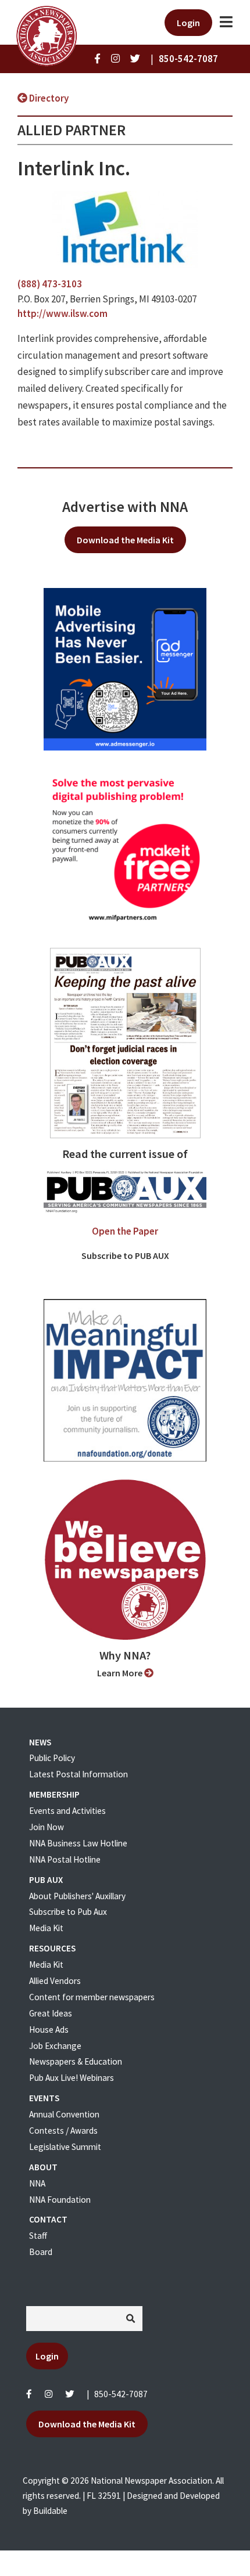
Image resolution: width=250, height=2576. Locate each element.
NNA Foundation (60, 2200)
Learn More (121, 1673)
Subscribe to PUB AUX (125, 1255)
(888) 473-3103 (50, 284)
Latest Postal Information (78, 1774)
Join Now (47, 1827)
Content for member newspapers (92, 1997)
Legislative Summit (65, 2147)
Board (41, 2252)
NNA (37, 2183)
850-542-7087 (121, 2394)
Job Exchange (55, 2046)
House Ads (49, 2030)
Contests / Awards (63, 2131)
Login (188, 23)
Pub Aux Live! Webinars (72, 2078)
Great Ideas (51, 2013)
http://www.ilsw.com (63, 313)
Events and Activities (67, 1811)
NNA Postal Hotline (65, 1859)
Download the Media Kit (125, 540)
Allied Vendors (55, 1981)
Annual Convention (64, 2114)
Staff (38, 2236)
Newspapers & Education (76, 2061)
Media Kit (46, 1928)
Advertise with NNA (125, 507)
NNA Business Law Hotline (78, 1843)
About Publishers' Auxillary (77, 1896)
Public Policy (52, 1758)
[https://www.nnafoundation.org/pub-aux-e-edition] (125, 1042)
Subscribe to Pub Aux (68, 1912)
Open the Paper (125, 1231)
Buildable (50, 2511)
